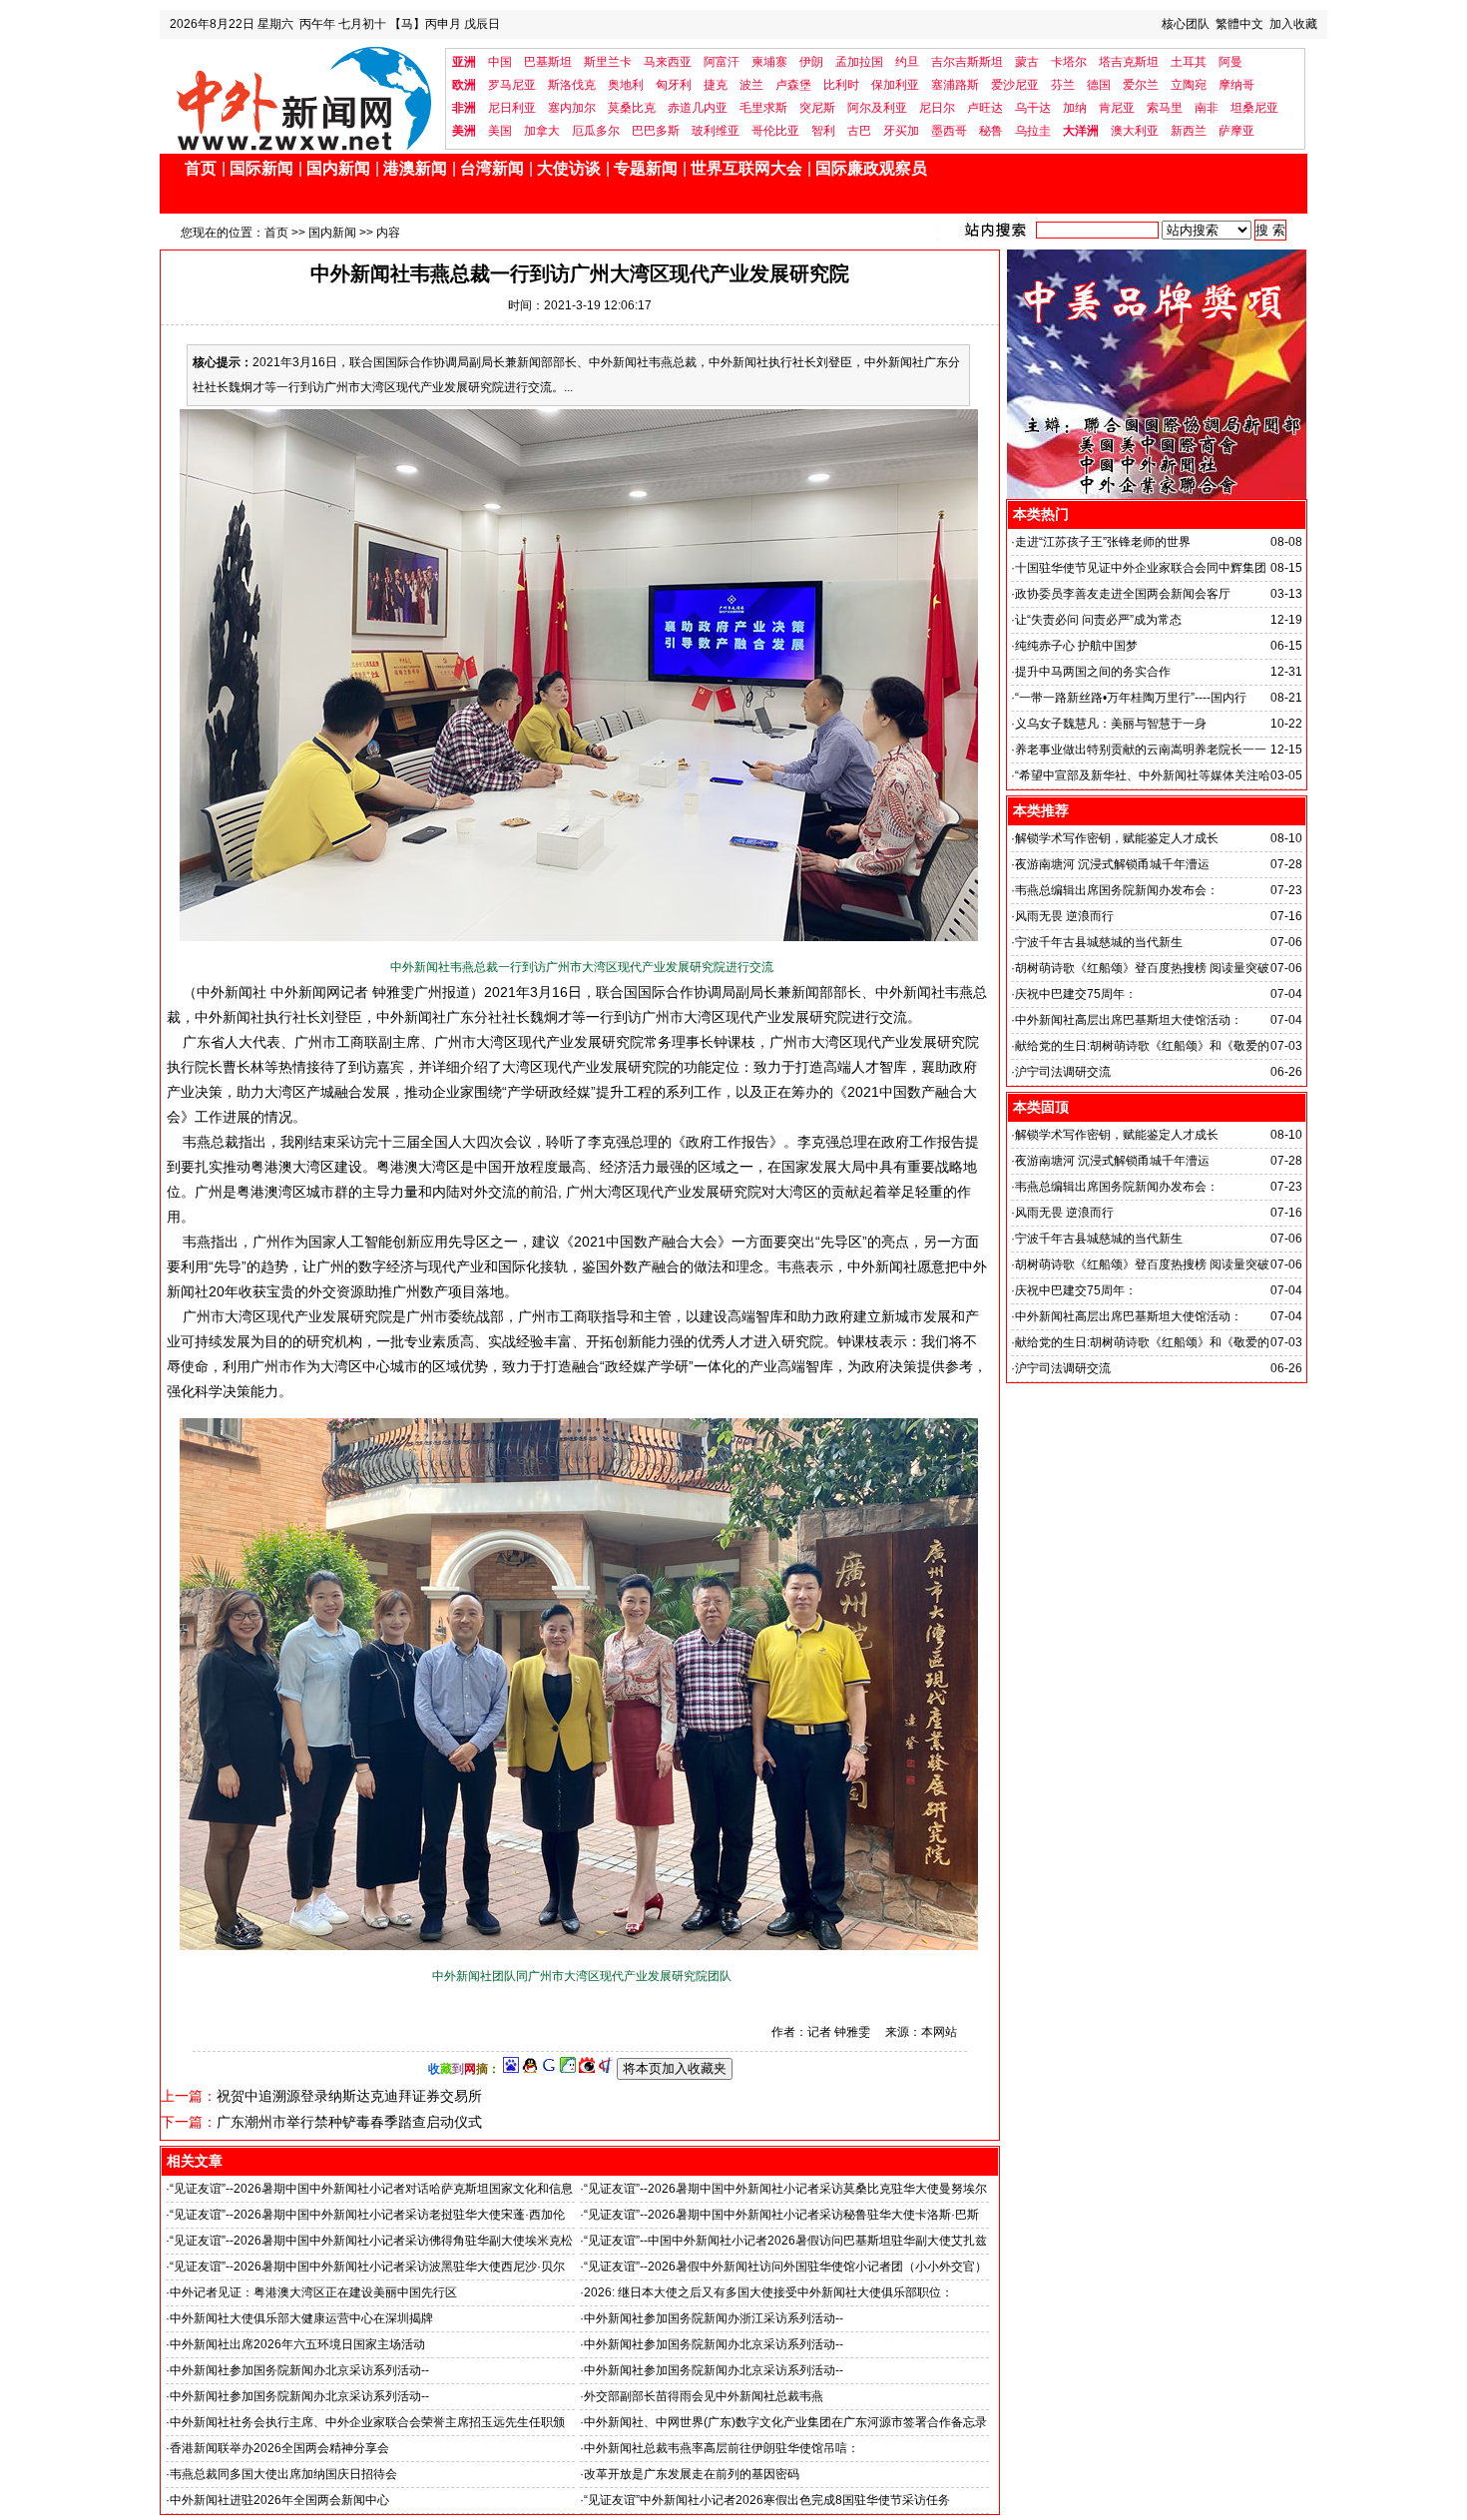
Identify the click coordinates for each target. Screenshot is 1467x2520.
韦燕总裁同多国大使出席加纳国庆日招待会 (283, 2474)
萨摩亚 (1236, 131)
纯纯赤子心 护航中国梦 (1076, 646)
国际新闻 (261, 168)
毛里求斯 (763, 108)
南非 (1207, 108)
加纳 (1075, 108)
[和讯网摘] (606, 2069)
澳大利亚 (1135, 131)
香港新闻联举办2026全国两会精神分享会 (279, 2448)
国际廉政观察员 (871, 168)
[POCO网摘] (568, 2069)
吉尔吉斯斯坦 (967, 62)
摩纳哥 (1236, 85)
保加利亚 (895, 85)
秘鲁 (991, 131)
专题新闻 (646, 168)
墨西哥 (949, 131)
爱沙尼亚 (1015, 85)
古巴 (859, 131)
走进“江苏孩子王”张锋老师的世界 (1103, 542)
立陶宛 (1189, 85)
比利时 (841, 85)
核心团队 (1186, 24)
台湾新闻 (492, 168)
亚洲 (464, 62)
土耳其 (1189, 62)
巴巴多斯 (656, 131)
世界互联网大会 (746, 168)
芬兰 (1063, 85)
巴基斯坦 (548, 62)
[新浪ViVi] (587, 2069)
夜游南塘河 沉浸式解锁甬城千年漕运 (1112, 864)
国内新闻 (338, 168)
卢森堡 (793, 85)
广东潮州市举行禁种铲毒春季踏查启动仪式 (349, 2122)
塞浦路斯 (955, 85)
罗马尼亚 (512, 85)
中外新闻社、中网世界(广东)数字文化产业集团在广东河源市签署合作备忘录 (785, 2422)
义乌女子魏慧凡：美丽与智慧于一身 (1111, 724)
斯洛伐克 (572, 85)
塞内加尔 (572, 108)
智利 (823, 131)
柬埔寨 (769, 62)
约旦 (907, 62)
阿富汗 (722, 62)
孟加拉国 (859, 62)
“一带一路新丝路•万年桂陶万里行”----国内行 (1131, 698)
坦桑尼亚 (1254, 108)
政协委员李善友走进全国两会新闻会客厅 (1123, 594)
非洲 (464, 108)
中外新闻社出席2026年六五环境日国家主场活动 (297, 2344)
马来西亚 (668, 62)
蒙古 (1027, 62)
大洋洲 (1081, 131)
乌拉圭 (1033, 131)
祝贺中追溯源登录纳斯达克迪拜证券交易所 (349, 2096)
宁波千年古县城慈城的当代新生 (1099, 942)
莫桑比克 (632, 108)
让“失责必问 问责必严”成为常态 (1098, 620)
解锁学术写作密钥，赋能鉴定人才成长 (1117, 838)
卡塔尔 (1069, 62)
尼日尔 (937, 108)
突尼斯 (817, 108)
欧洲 (464, 85)
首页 (201, 168)
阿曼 (1230, 62)
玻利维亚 (716, 131)
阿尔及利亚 (877, 108)
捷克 (716, 85)
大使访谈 (569, 168)
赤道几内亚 (698, 108)
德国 (1099, 85)
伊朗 (811, 62)
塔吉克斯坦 (1129, 62)
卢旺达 (985, 108)
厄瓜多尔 (596, 131)
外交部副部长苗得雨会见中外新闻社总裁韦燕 (704, 2396)
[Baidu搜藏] (511, 2069)
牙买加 (901, 131)
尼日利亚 (512, 108)
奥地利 (626, 85)
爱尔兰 (1141, 85)
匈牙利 (674, 85)
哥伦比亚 (775, 131)
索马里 (1165, 108)
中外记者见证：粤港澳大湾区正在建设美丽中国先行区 (313, 2292)
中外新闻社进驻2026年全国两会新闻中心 (279, 2500)
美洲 (464, 131)
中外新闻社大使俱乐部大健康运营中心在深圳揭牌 (301, 2318)
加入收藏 (1293, 24)
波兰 (751, 85)
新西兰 (1189, 131)
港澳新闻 (415, 168)
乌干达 (1033, 108)
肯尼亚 (1117, 108)
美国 (500, 131)
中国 (500, 62)
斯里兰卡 (608, 62)
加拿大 (542, 131)
